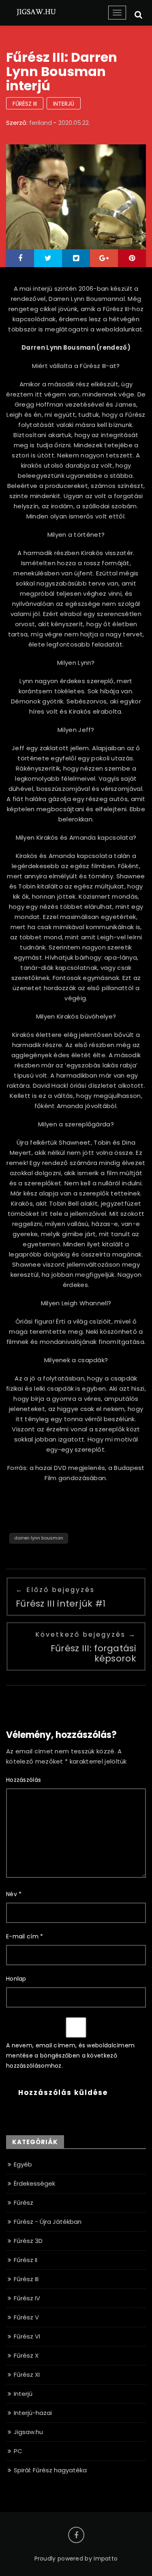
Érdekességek (34, 2183)
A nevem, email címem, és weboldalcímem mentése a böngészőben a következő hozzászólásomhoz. (70, 2056)
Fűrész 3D (28, 2241)
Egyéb (23, 2164)
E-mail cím (25, 1936)
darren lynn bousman (39, 1538)
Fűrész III (25, 104)
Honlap (16, 1979)
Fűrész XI (27, 2375)
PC (18, 2451)
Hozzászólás (24, 1780)
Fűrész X (26, 2355)
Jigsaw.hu (28, 2432)
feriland (41, 123)
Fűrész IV (27, 2298)
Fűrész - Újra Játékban (48, 2222)
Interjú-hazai (33, 2413)
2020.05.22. (74, 123)
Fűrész (24, 2203)
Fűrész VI (27, 2336)
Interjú (64, 104)
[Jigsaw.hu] (36, 11)
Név (14, 1894)
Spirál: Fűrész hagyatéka (50, 2470)
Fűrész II (26, 2260)
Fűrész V (26, 2317)
